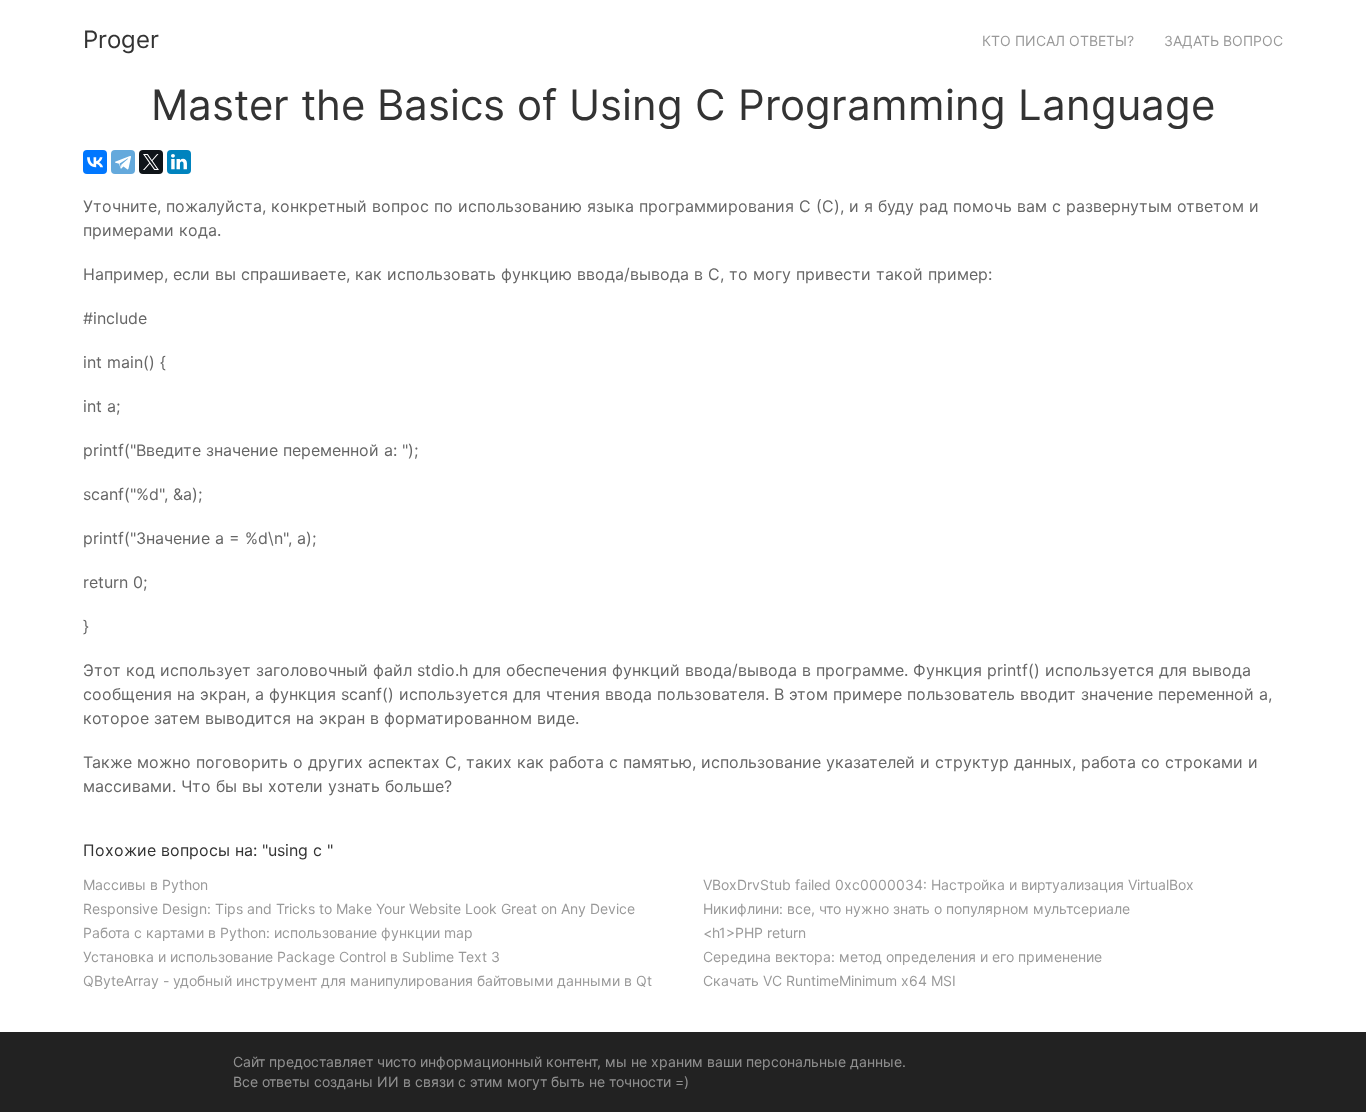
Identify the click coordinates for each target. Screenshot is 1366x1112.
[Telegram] (123, 162)
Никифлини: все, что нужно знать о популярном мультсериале (916, 908)
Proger (121, 39)
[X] (151, 162)
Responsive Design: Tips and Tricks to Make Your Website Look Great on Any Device (359, 908)
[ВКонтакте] (95, 162)
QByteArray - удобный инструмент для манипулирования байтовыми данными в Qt (367, 980)
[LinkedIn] (179, 162)
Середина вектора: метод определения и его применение (902, 956)
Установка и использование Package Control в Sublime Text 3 (291, 956)
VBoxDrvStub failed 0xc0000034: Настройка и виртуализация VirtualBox (948, 884)
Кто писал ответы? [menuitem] (1058, 40)
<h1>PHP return (754, 932)
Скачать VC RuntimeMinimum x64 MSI (829, 980)
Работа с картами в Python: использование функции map (278, 932)
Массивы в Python (145, 884)
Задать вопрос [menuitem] (1223, 40)
